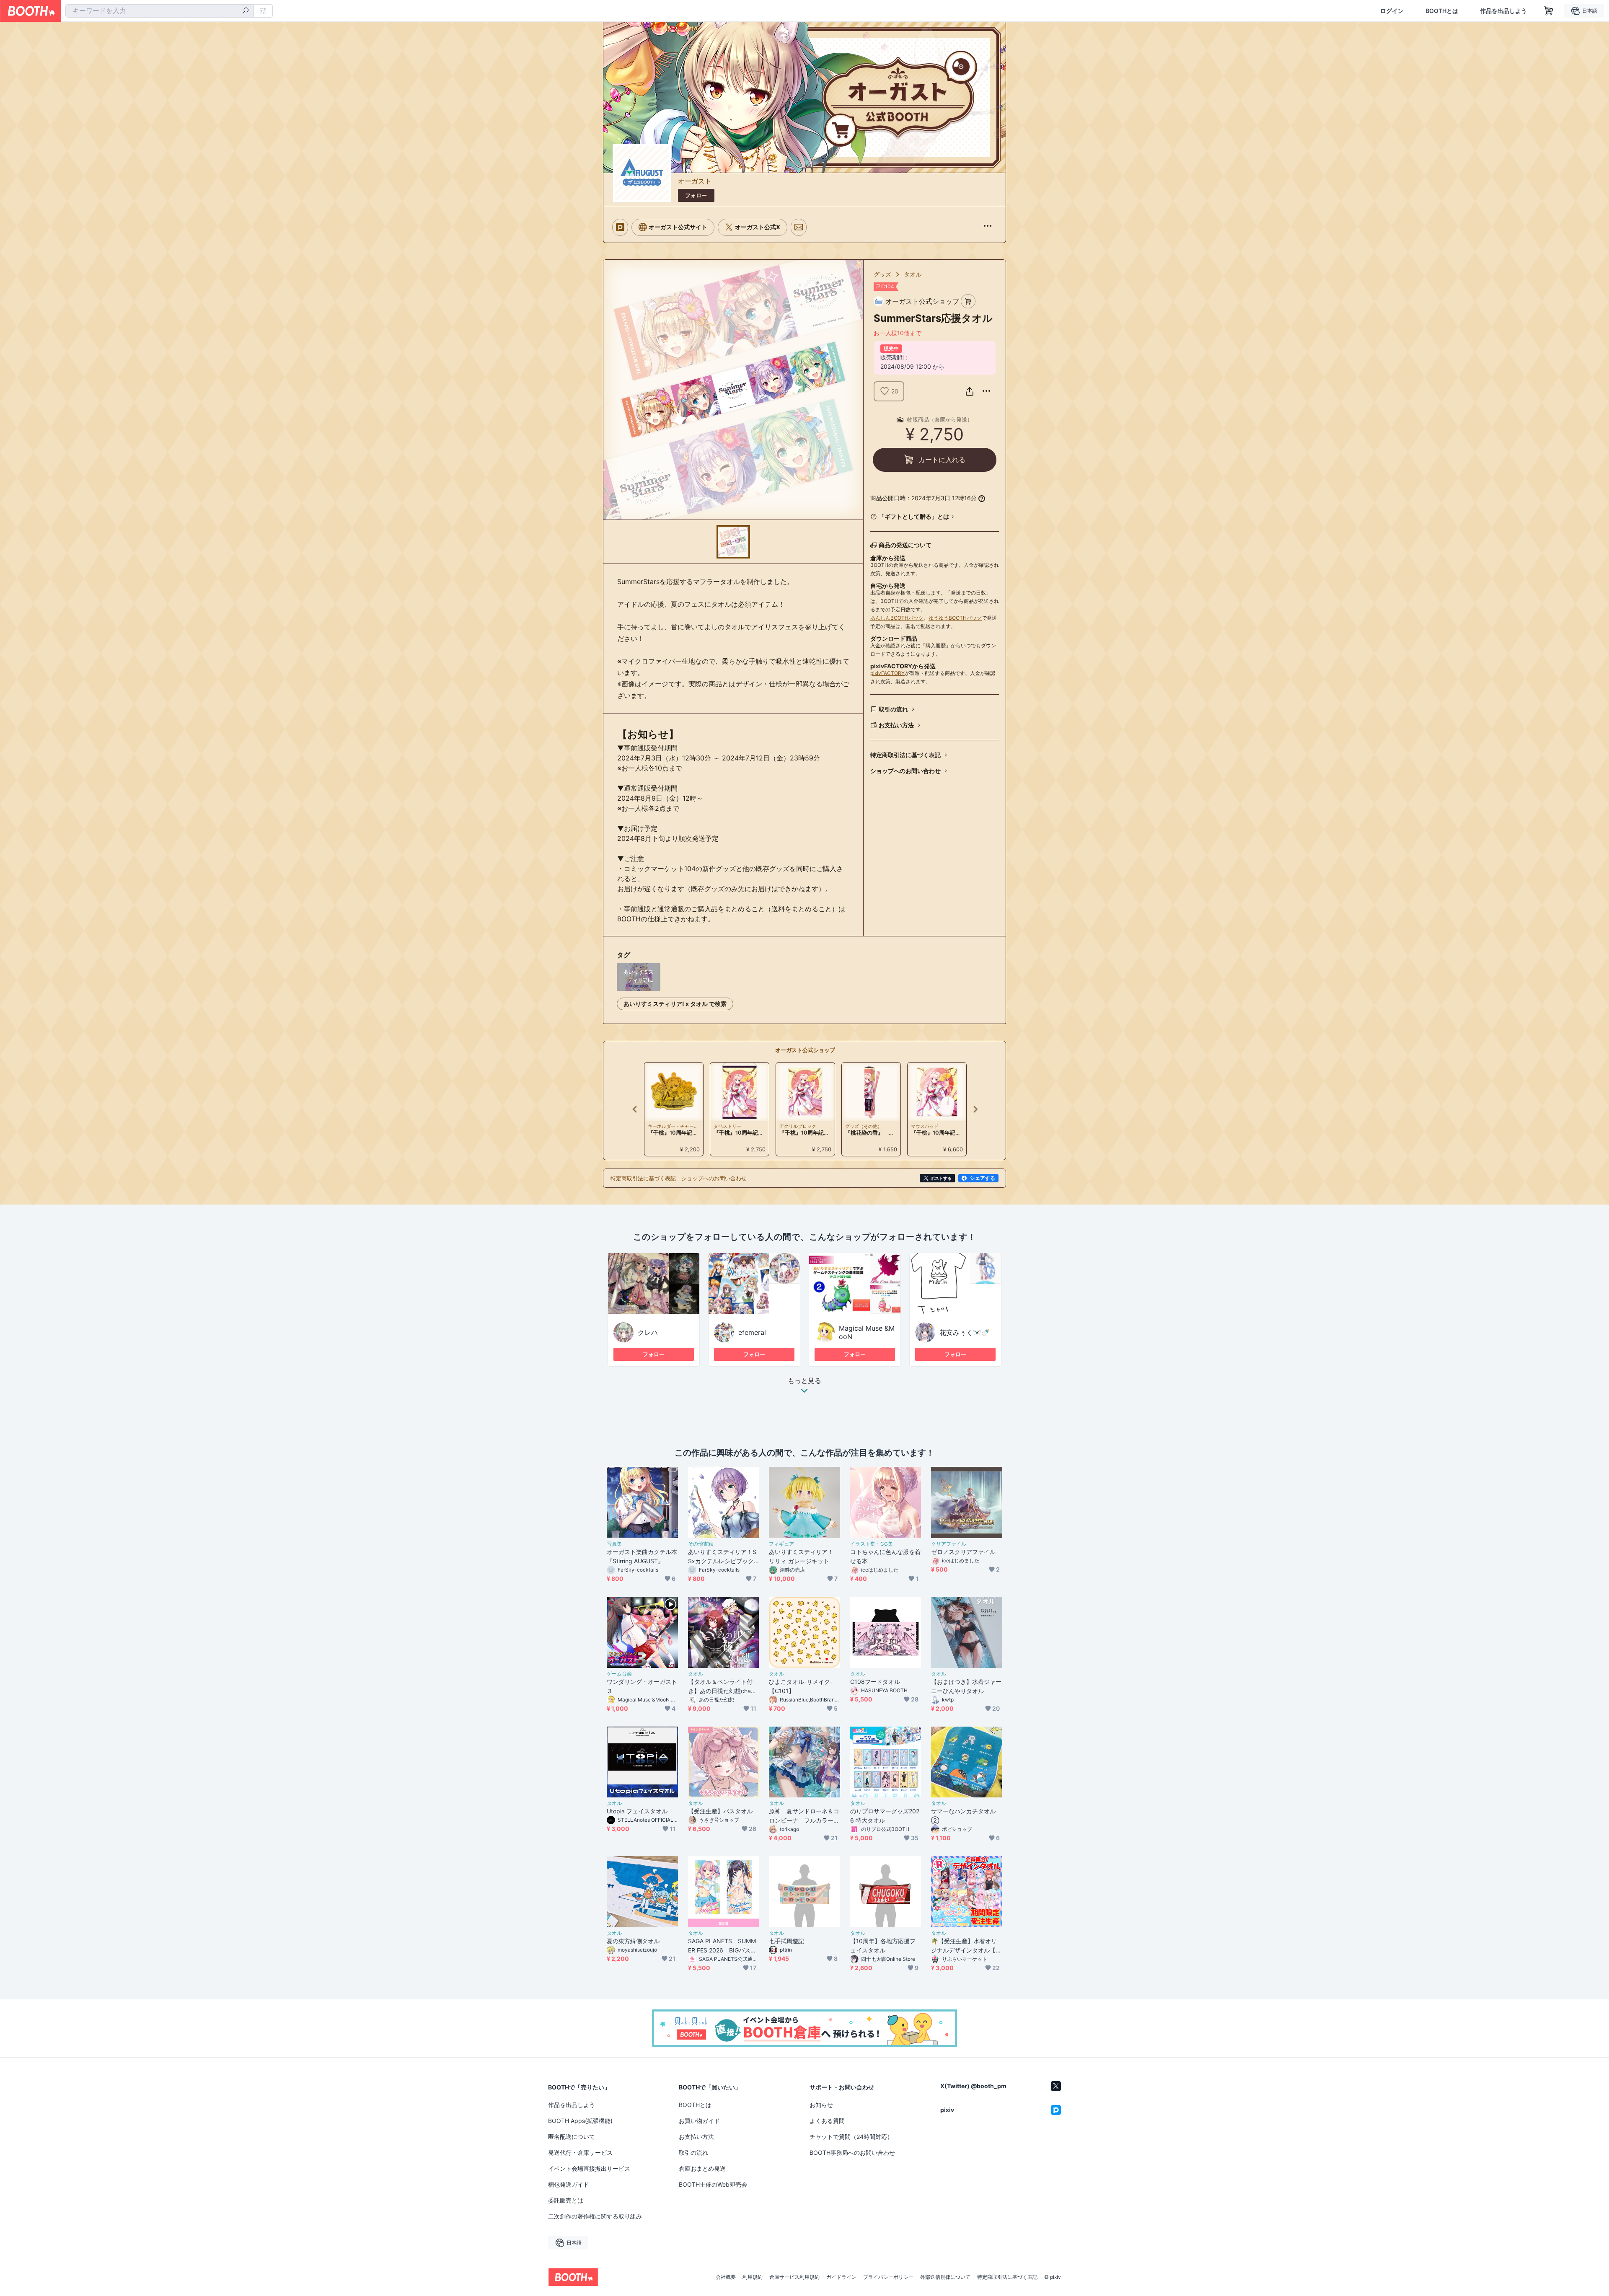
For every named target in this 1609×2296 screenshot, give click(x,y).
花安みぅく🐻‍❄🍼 (965, 1332)
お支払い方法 (896, 725)
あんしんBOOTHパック (897, 618)
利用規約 (753, 2277)
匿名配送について (572, 2137)
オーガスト (695, 181)
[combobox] (160, 11)
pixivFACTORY (887, 673)
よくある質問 (827, 2121)
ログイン (1392, 11)
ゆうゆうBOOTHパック (955, 618)
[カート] (968, 301)
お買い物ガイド (699, 2121)
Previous (635, 1109)
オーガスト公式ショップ (805, 1050)
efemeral (752, 1332)
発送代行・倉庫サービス (580, 2152)
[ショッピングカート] (1549, 11)
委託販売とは (566, 2200)
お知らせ (821, 2105)
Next (975, 1109)
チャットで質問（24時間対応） (851, 2137)
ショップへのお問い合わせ (905, 771)
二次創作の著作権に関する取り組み (595, 2216)
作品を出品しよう (1503, 11)
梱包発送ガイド (569, 2184)
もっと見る (804, 1381)
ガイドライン (841, 2277)
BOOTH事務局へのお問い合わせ (852, 2152)
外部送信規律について (945, 2277)
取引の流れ (893, 709)
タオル (913, 274)
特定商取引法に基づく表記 (905, 755)
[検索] (246, 11)
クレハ (648, 1332)
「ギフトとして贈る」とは (914, 516)
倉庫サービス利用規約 (794, 2277)
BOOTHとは (1442, 11)
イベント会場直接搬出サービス (589, 2168)
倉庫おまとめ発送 (702, 2168)
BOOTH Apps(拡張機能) (580, 2121)
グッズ (882, 274)
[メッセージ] (799, 227)
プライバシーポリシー (888, 2277)
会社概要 (726, 2277)
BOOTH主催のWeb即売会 (713, 2184)
